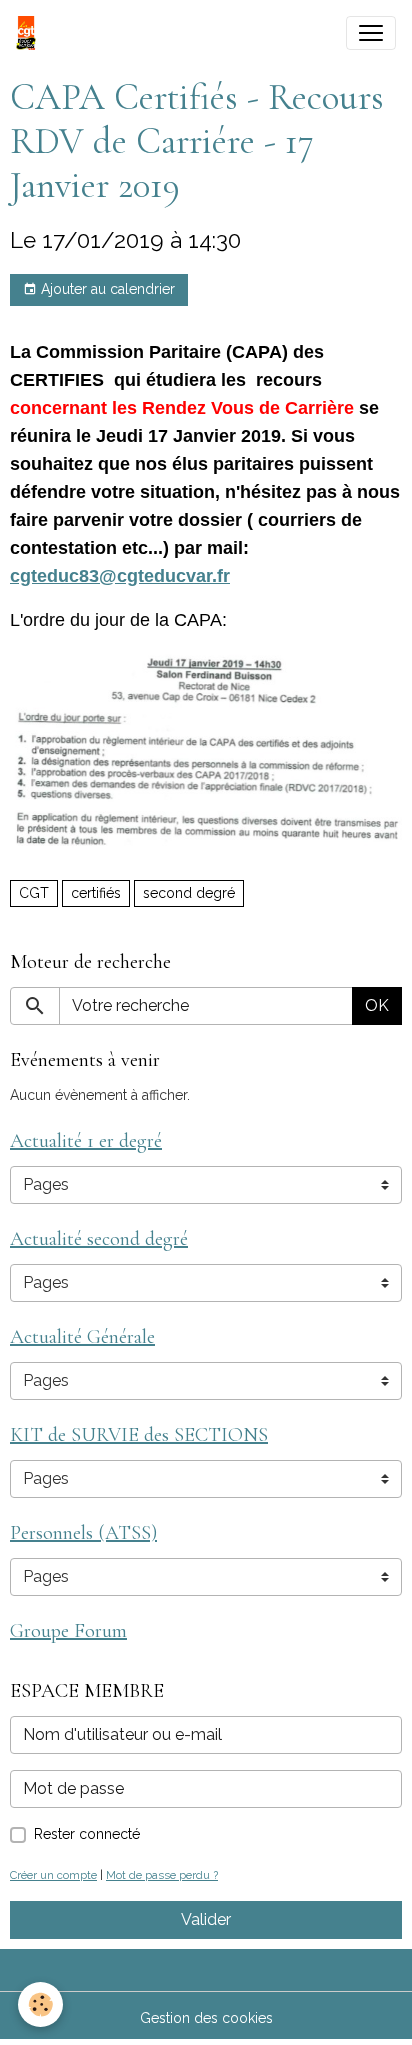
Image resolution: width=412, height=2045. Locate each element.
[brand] (30, 33)
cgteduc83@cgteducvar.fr (120, 576)
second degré (189, 893)
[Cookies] (40, 2004)
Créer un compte (53, 1875)
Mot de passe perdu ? (162, 1875)
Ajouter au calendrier (106, 289)
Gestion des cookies (206, 2018)
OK (377, 1005)
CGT (34, 893)
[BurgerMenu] (371, 33)
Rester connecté (87, 1834)
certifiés (96, 893)
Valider (206, 1919)
